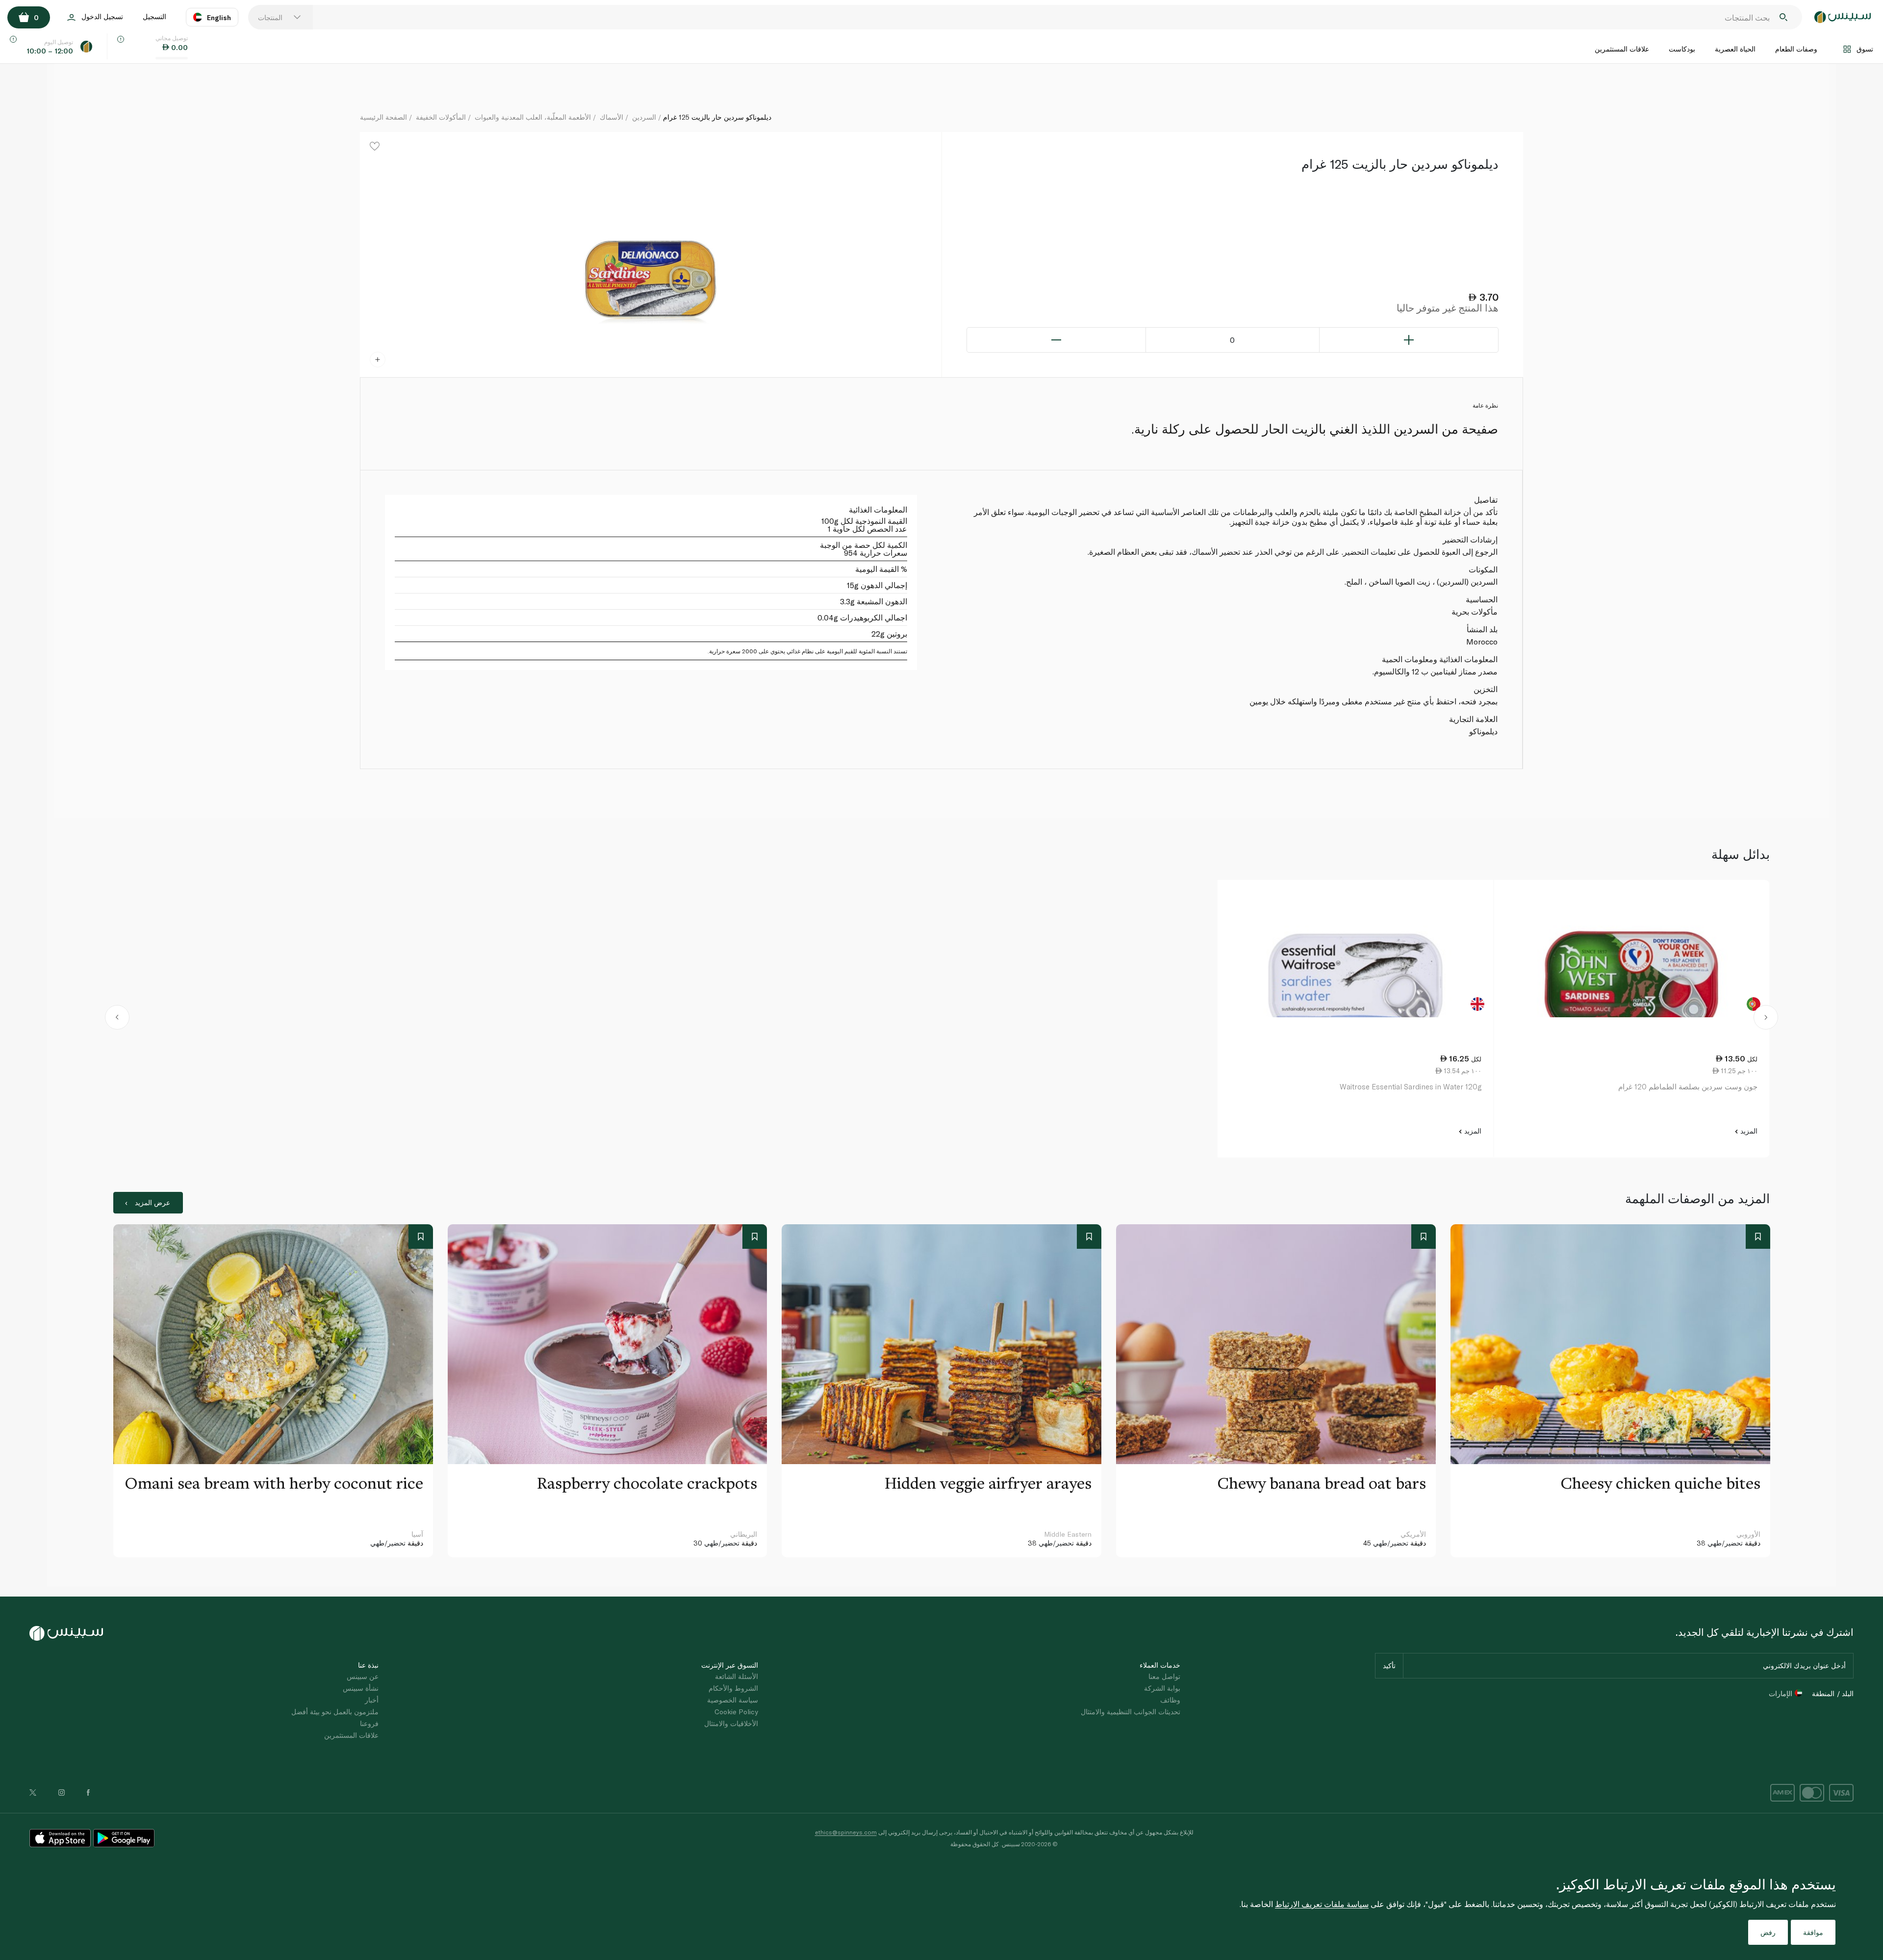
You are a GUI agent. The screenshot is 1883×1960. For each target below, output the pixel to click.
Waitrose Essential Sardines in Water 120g (1411, 1086)
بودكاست (1682, 49)
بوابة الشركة (1162, 1688)
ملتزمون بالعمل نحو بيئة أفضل (335, 1712)
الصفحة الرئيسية (383, 117)
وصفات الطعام (1796, 49)
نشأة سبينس (361, 1688)
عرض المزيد (153, 1202)
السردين (644, 117)
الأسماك (611, 117)
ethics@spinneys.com (846, 1832)
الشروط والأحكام (733, 1688)
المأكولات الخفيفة (441, 117)
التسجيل (154, 16)
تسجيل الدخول (102, 16)
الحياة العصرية (1735, 49)
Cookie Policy (736, 1712)
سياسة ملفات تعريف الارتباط (1322, 1904)
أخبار (372, 1700)
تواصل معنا (1164, 1676)
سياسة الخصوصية (733, 1700)
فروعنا (369, 1723)
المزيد (1748, 1131)
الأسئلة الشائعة (737, 1676)
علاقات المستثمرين (1622, 49)
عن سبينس (363, 1676)
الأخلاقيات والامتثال (731, 1723)
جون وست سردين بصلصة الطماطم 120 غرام (1688, 1086)
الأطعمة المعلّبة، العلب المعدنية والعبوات (533, 117)
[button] (117, 1019)
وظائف (1170, 1700)
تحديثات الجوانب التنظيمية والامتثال (1131, 1712)
